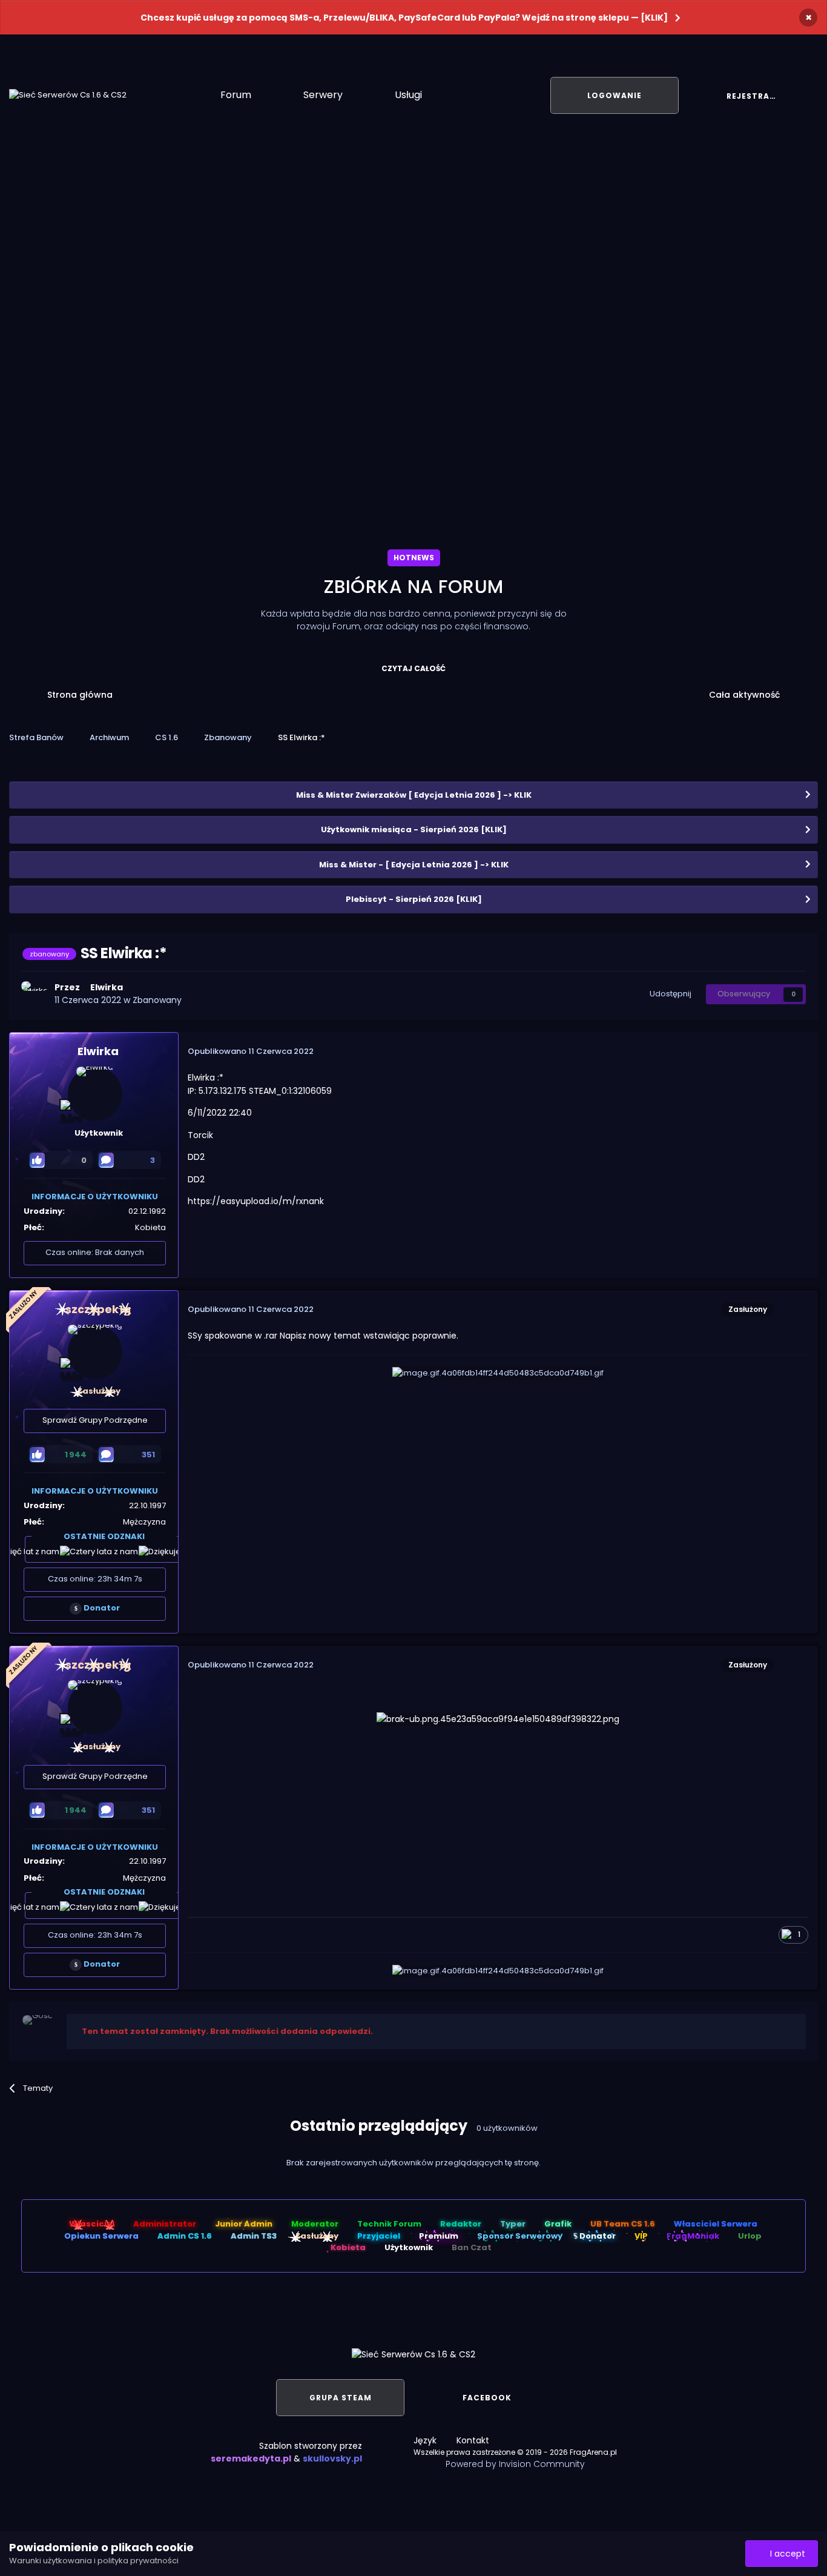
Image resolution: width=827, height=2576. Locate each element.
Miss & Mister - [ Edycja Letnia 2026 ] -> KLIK (414, 865)
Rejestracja (757, 96)
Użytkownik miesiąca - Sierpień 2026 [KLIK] (414, 829)
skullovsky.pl (332, 2458)
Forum (237, 95)
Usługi (410, 95)
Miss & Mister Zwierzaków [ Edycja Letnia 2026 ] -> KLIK (414, 795)
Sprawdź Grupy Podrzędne (95, 1420)
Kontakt (473, 2440)
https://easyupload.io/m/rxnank (256, 1201)
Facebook (487, 2398)
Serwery (324, 95)
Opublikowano (251, 1051)
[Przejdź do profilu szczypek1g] (95, 1352)
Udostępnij (669, 994)
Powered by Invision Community (515, 2464)
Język (426, 2440)
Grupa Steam (341, 2398)
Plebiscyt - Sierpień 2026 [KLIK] (414, 899)
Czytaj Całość (413, 668)
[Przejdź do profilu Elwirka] (35, 995)
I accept (785, 2554)
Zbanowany (157, 1000)
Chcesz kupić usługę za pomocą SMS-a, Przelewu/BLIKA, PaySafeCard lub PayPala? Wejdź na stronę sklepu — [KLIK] (404, 18)
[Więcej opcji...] (796, 1051)
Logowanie (614, 95)
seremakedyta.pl (251, 2458)
